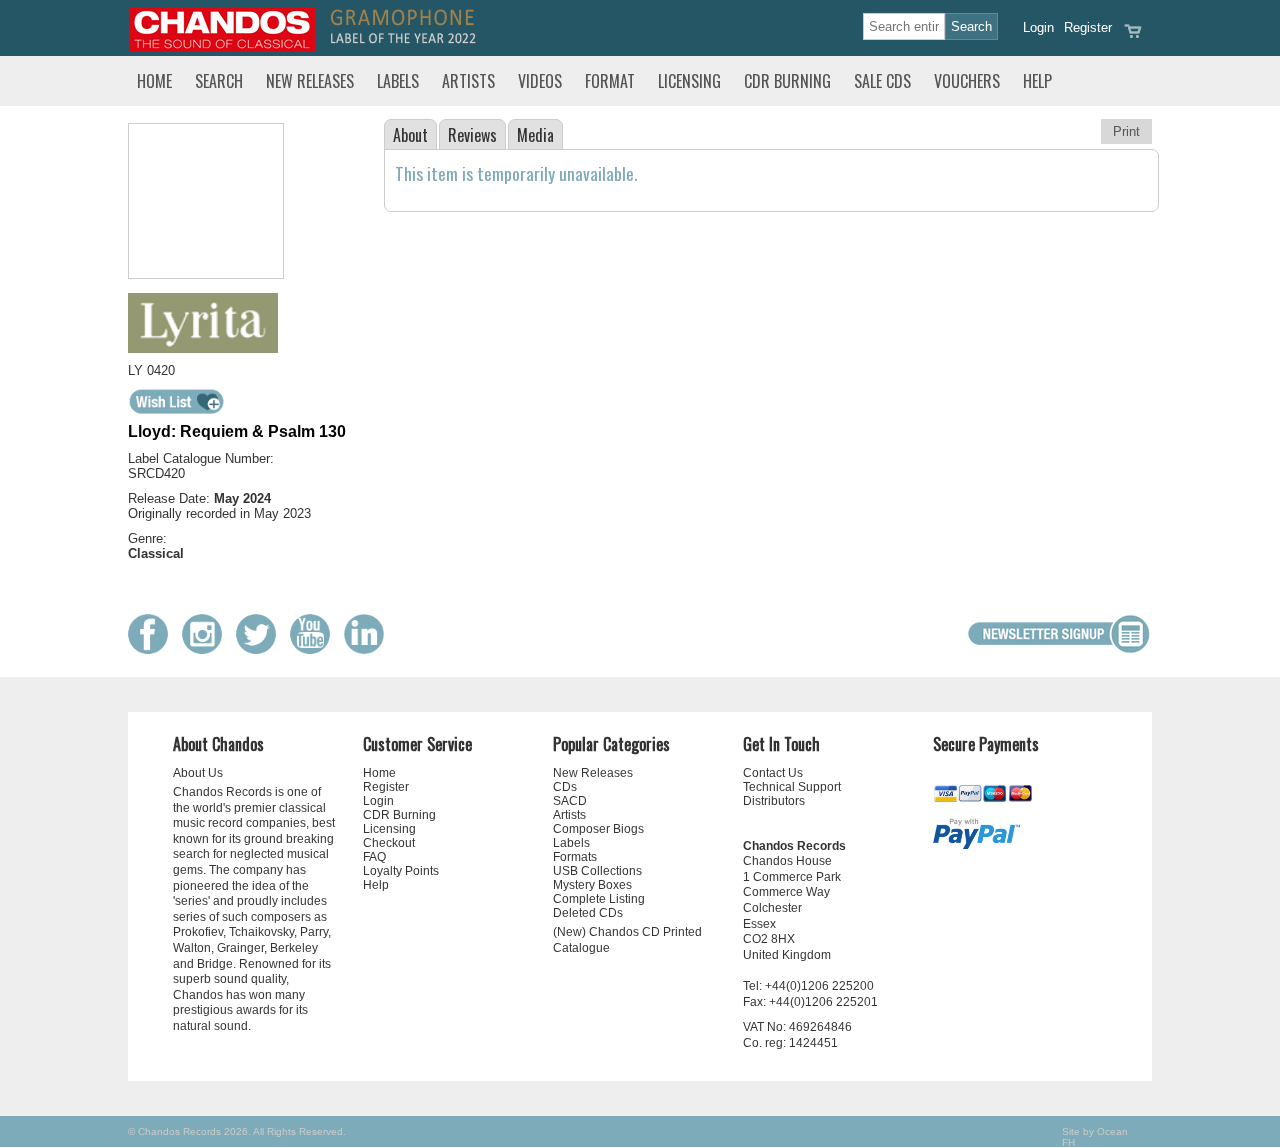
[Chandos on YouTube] (315, 649)
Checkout (389, 843)
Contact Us (773, 773)
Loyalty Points (401, 871)
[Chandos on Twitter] (261, 649)
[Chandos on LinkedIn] (369, 649)
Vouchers (967, 81)
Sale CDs (882, 81)
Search (219, 81)
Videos (540, 81)
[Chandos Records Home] (222, 47)
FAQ (374, 857)
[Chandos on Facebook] (153, 649)
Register (1088, 27)
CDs (565, 787)
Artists (468, 81)
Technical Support (792, 787)
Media (535, 135)
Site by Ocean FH (1095, 1137)
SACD (570, 801)
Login (1038, 27)
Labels (398, 81)
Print (1126, 131)
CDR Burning (787, 81)
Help (1037, 81)
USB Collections (597, 871)
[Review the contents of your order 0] (1133, 37)
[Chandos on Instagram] (207, 649)
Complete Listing (599, 899)
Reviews (472, 135)
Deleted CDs (588, 913)
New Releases (310, 81)
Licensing (689, 81)
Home (154, 81)
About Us (198, 773)
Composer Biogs (598, 829)
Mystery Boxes (592, 885)
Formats (575, 857)
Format (610, 81)
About (410, 135)
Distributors (774, 801)
